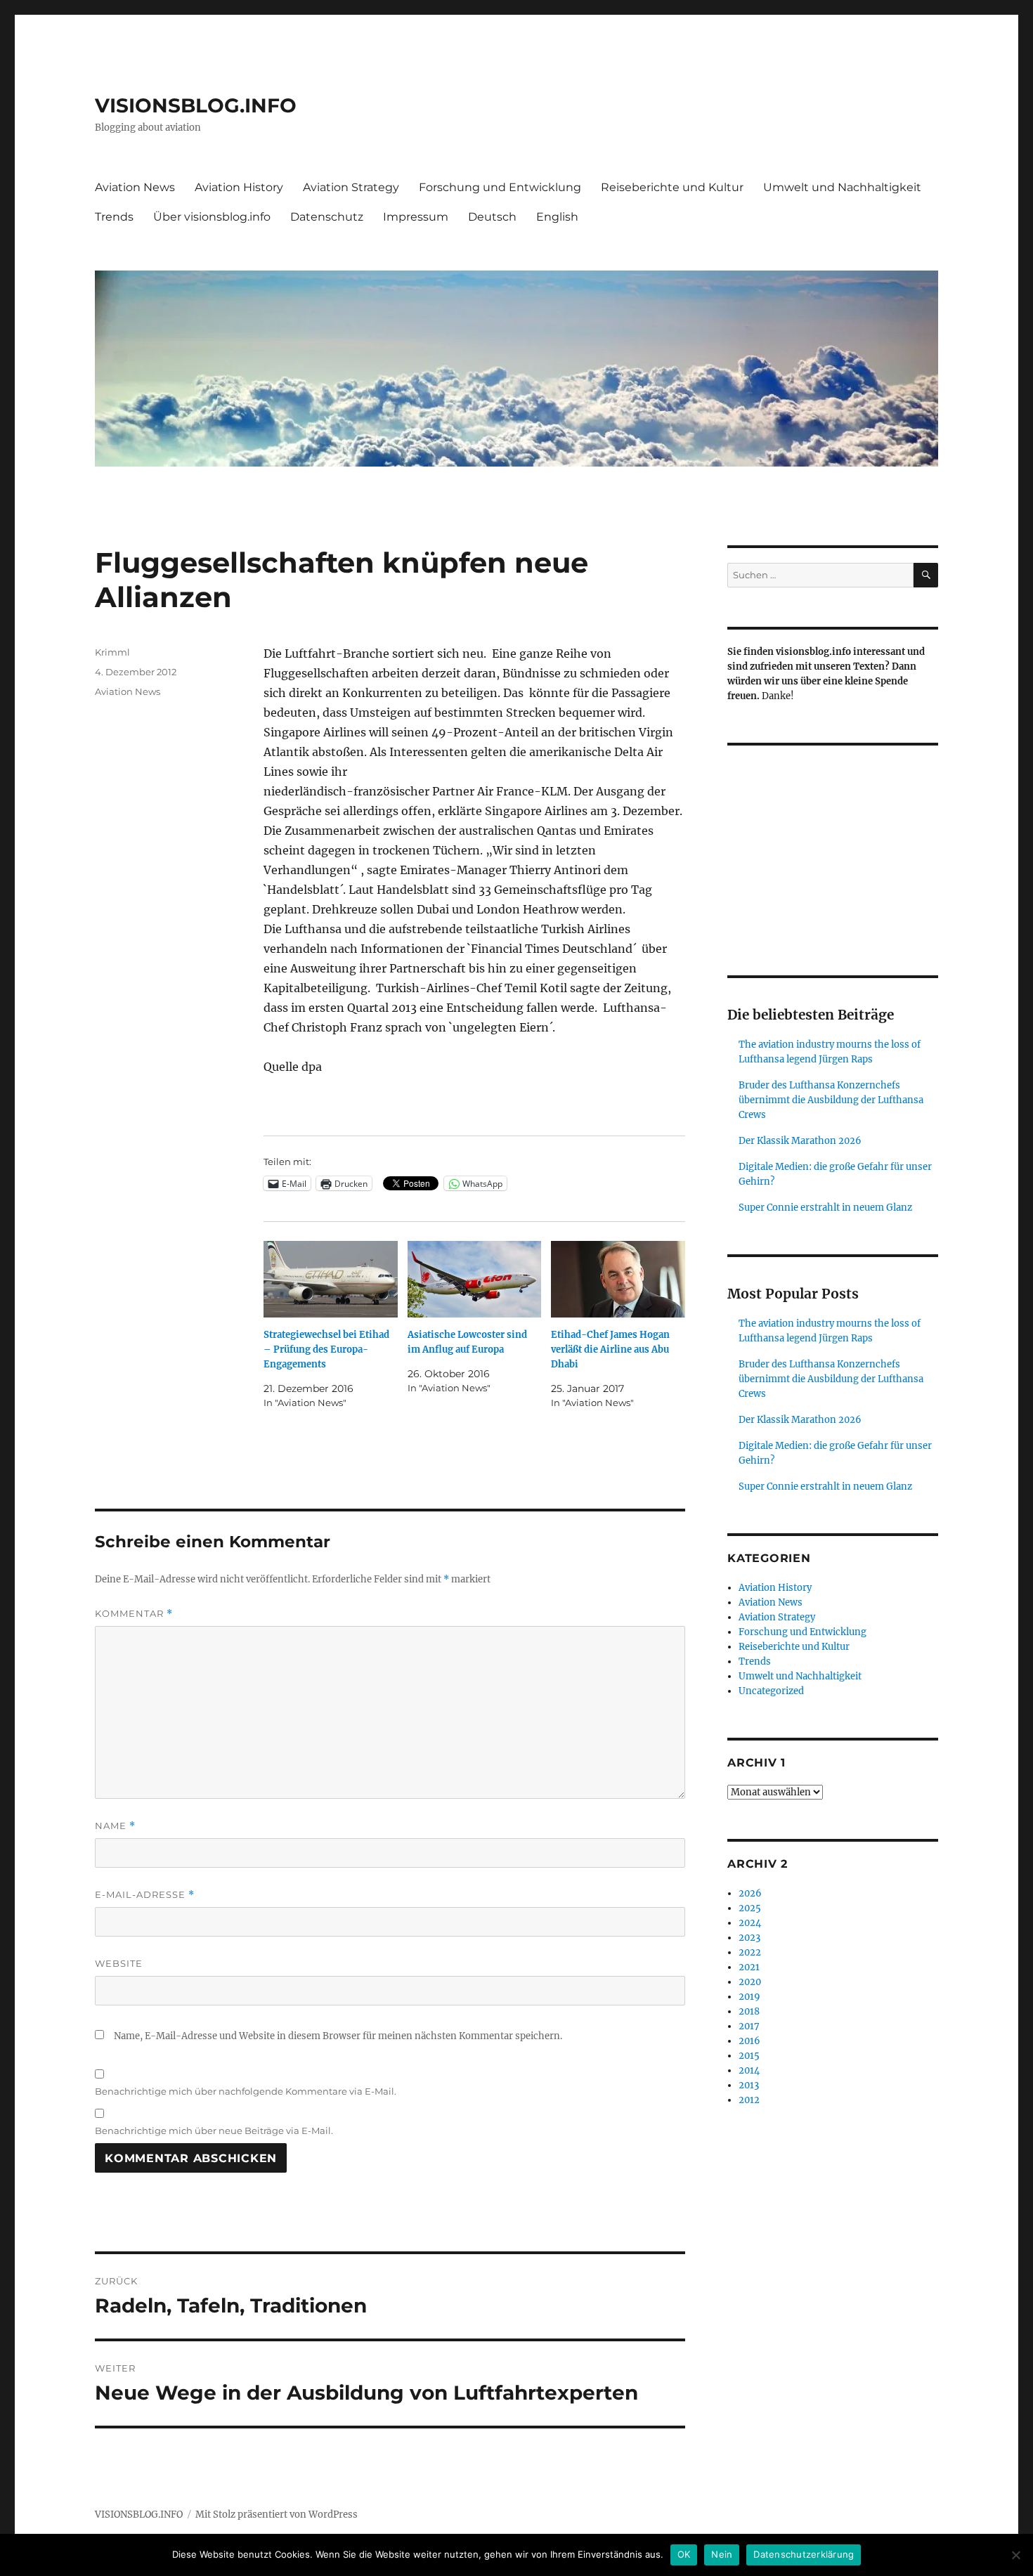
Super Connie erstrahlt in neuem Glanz (825, 1208)
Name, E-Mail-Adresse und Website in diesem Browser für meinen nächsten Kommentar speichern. (338, 2036)
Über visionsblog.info (212, 217)
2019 (749, 1997)
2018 (749, 2011)
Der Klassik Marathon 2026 (800, 1141)
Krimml (112, 652)
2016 (749, 2041)
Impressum (416, 217)
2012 (749, 2100)
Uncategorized (771, 1691)
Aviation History (239, 187)
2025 (750, 1908)
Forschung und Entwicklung (500, 187)
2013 (749, 2085)
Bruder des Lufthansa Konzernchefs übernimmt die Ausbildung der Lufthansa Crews (831, 1100)
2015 (749, 2056)
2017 (749, 2026)
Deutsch (492, 217)
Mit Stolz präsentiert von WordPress (277, 2515)
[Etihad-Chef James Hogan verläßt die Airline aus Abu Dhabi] (618, 1279)
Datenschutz (327, 217)
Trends (114, 217)
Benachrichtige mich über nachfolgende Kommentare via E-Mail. (246, 2091)
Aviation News (135, 187)
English (557, 217)
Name (115, 1826)
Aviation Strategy (351, 187)
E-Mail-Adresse (145, 1895)
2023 (749, 1938)
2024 (750, 1923)
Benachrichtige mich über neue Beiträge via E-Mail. (214, 2131)
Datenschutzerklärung (804, 2554)
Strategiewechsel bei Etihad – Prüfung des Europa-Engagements (326, 1349)
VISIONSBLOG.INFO (196, 105)
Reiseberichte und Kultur (672, 187)
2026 (750, 1893)
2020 (750, 1982)
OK (684, 2554)
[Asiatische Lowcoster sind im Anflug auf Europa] (475, 1279)
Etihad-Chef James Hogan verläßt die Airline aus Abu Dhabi (610, 1349)
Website (119, 1963)
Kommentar (134, 1614)
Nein (722, 2554)
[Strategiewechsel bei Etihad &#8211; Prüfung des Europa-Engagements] (331, 1279)
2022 (750, 1952)
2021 (749, 1967)
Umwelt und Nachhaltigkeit (842, 187)
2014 (749, 2070)
